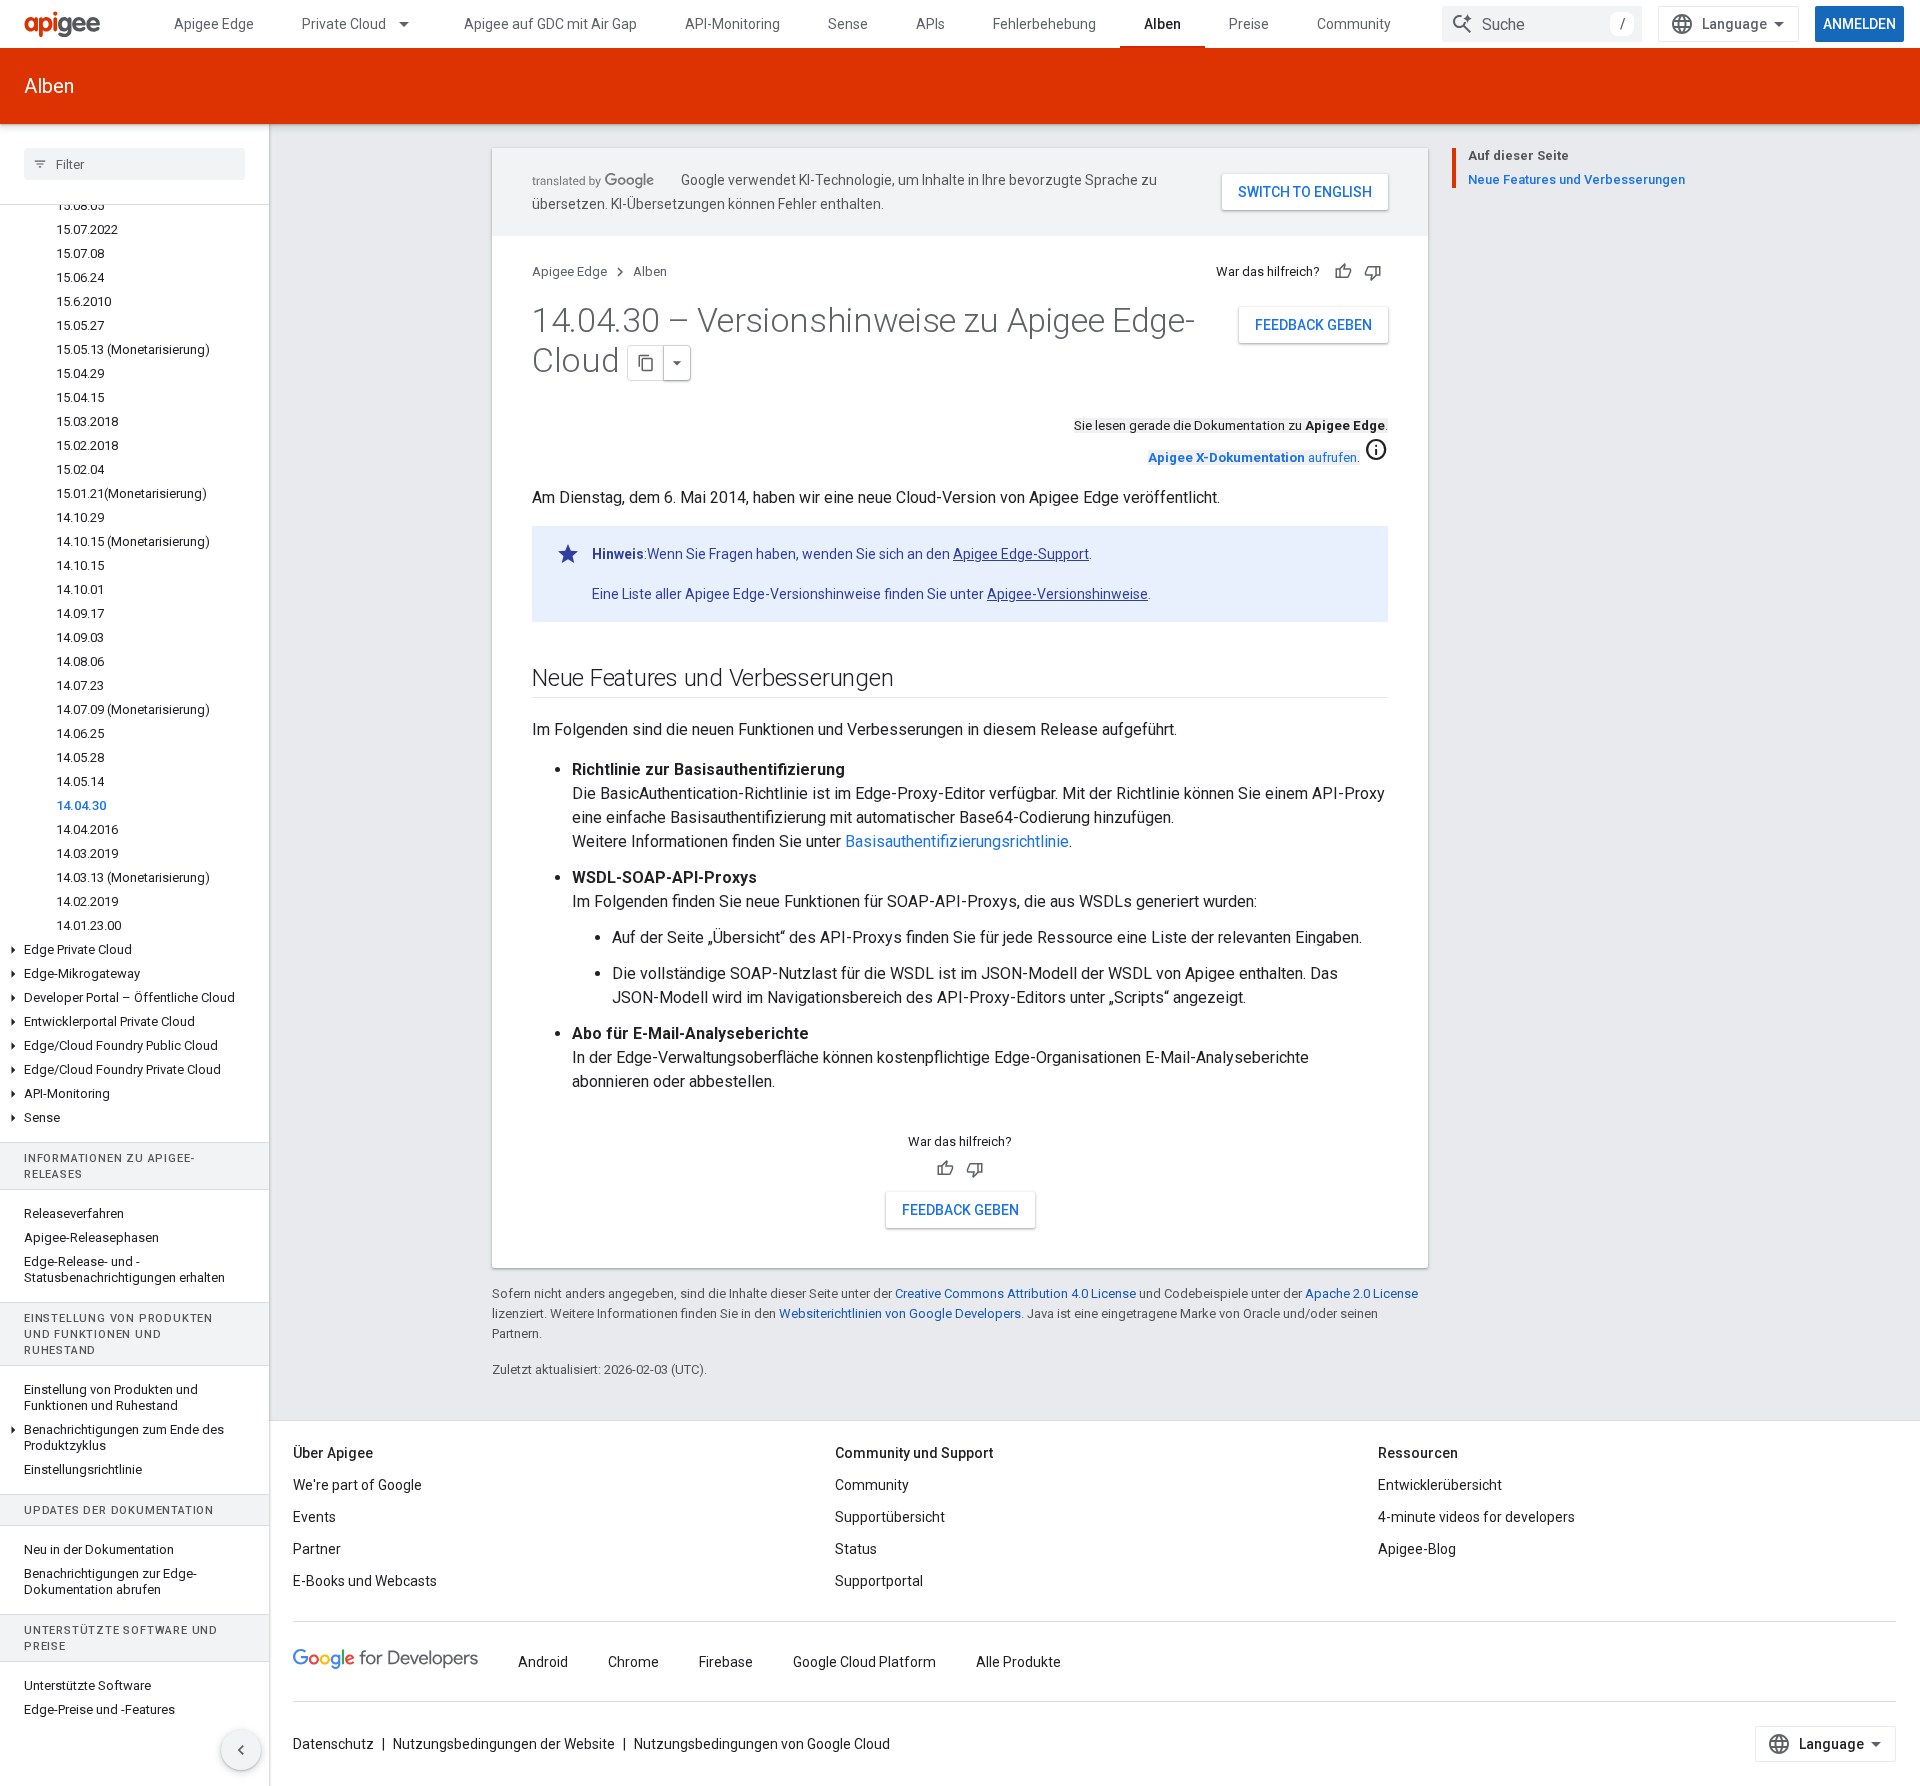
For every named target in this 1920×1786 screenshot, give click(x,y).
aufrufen (1252, 457)
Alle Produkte (1018, 1662)
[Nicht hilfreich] (1373, 272)
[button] (134, 950)
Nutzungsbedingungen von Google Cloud (762, 1744)
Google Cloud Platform (864, 1662)
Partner (317, 1549)
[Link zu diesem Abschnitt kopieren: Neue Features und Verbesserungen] (913, 680)
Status (856, 1549)
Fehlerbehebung (1044, 24)
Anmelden (1859, 24)
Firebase (726, 1662)
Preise (1249, 24)
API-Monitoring (732, 24)
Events (314, 1517)
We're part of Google (357, 1485)
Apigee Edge (214, 24)
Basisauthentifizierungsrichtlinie (957, 841)
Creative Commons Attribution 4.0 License (1015, 1293)
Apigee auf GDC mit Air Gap (550, 24)
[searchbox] (134, 164)
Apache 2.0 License (1361, 1293)
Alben (1162, 24)
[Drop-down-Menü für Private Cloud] (413, 24)
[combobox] (1542, 24)
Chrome (633, 1662)
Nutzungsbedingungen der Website (504, 1744)
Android (543, 1662)
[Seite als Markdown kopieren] (646, 363)
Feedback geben (1313, 325)
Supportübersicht (890, 1517)
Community (1354, 24)
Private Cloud (344, 24)
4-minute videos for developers (1476, 1517)
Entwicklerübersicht (1440, 1485)
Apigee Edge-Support (1021, 554)
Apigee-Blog (1417, 1549)
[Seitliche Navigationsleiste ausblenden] (241, 1750)
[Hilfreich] (1343, 272)
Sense (848, 24)
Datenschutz (333, 1744)
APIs (930, 24)
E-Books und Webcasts (365, 1581)
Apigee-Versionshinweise (1067, 594)
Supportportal (879, 1581)
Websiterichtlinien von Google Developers (900, 1313)
